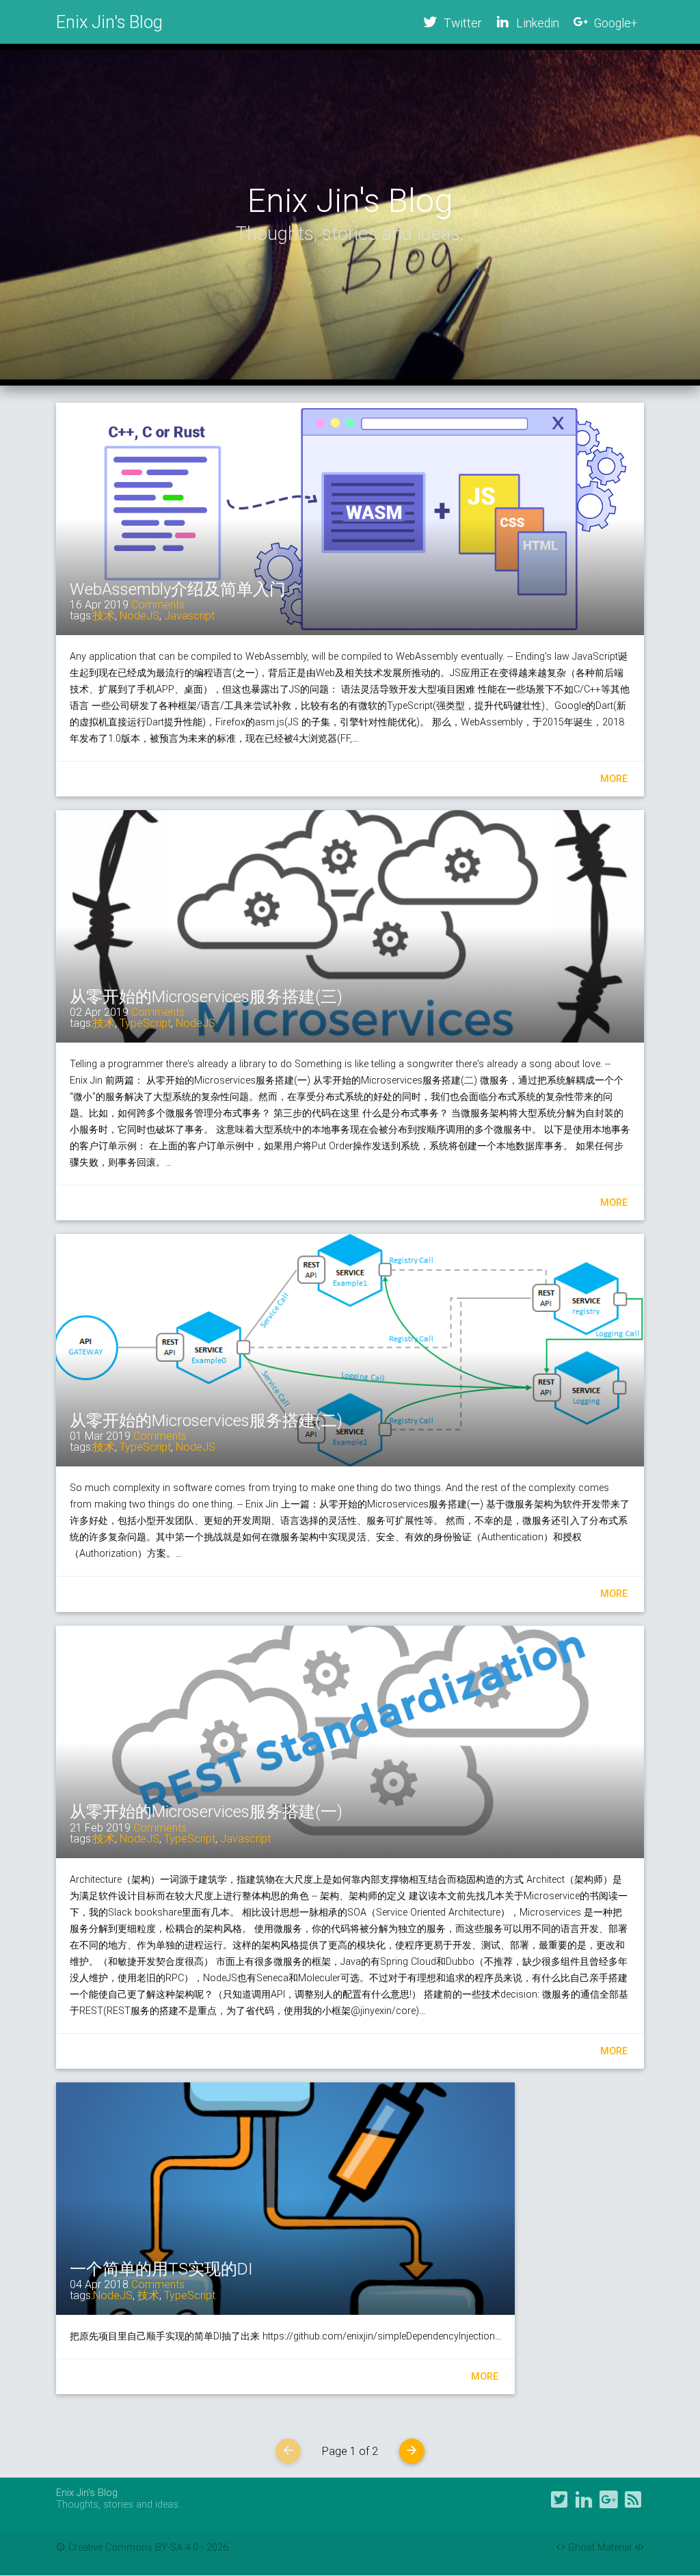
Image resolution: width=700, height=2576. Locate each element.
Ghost (581, 2548)
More (614, 779)
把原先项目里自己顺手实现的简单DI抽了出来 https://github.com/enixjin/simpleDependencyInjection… (285, 2336)
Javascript (189, 616)
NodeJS (139, 616)
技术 (104, 616)
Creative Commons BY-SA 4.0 (135, 2548)
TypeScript (145, 1023)
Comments (158, 605)
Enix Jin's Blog (109, 22)
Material (615, 2548)
